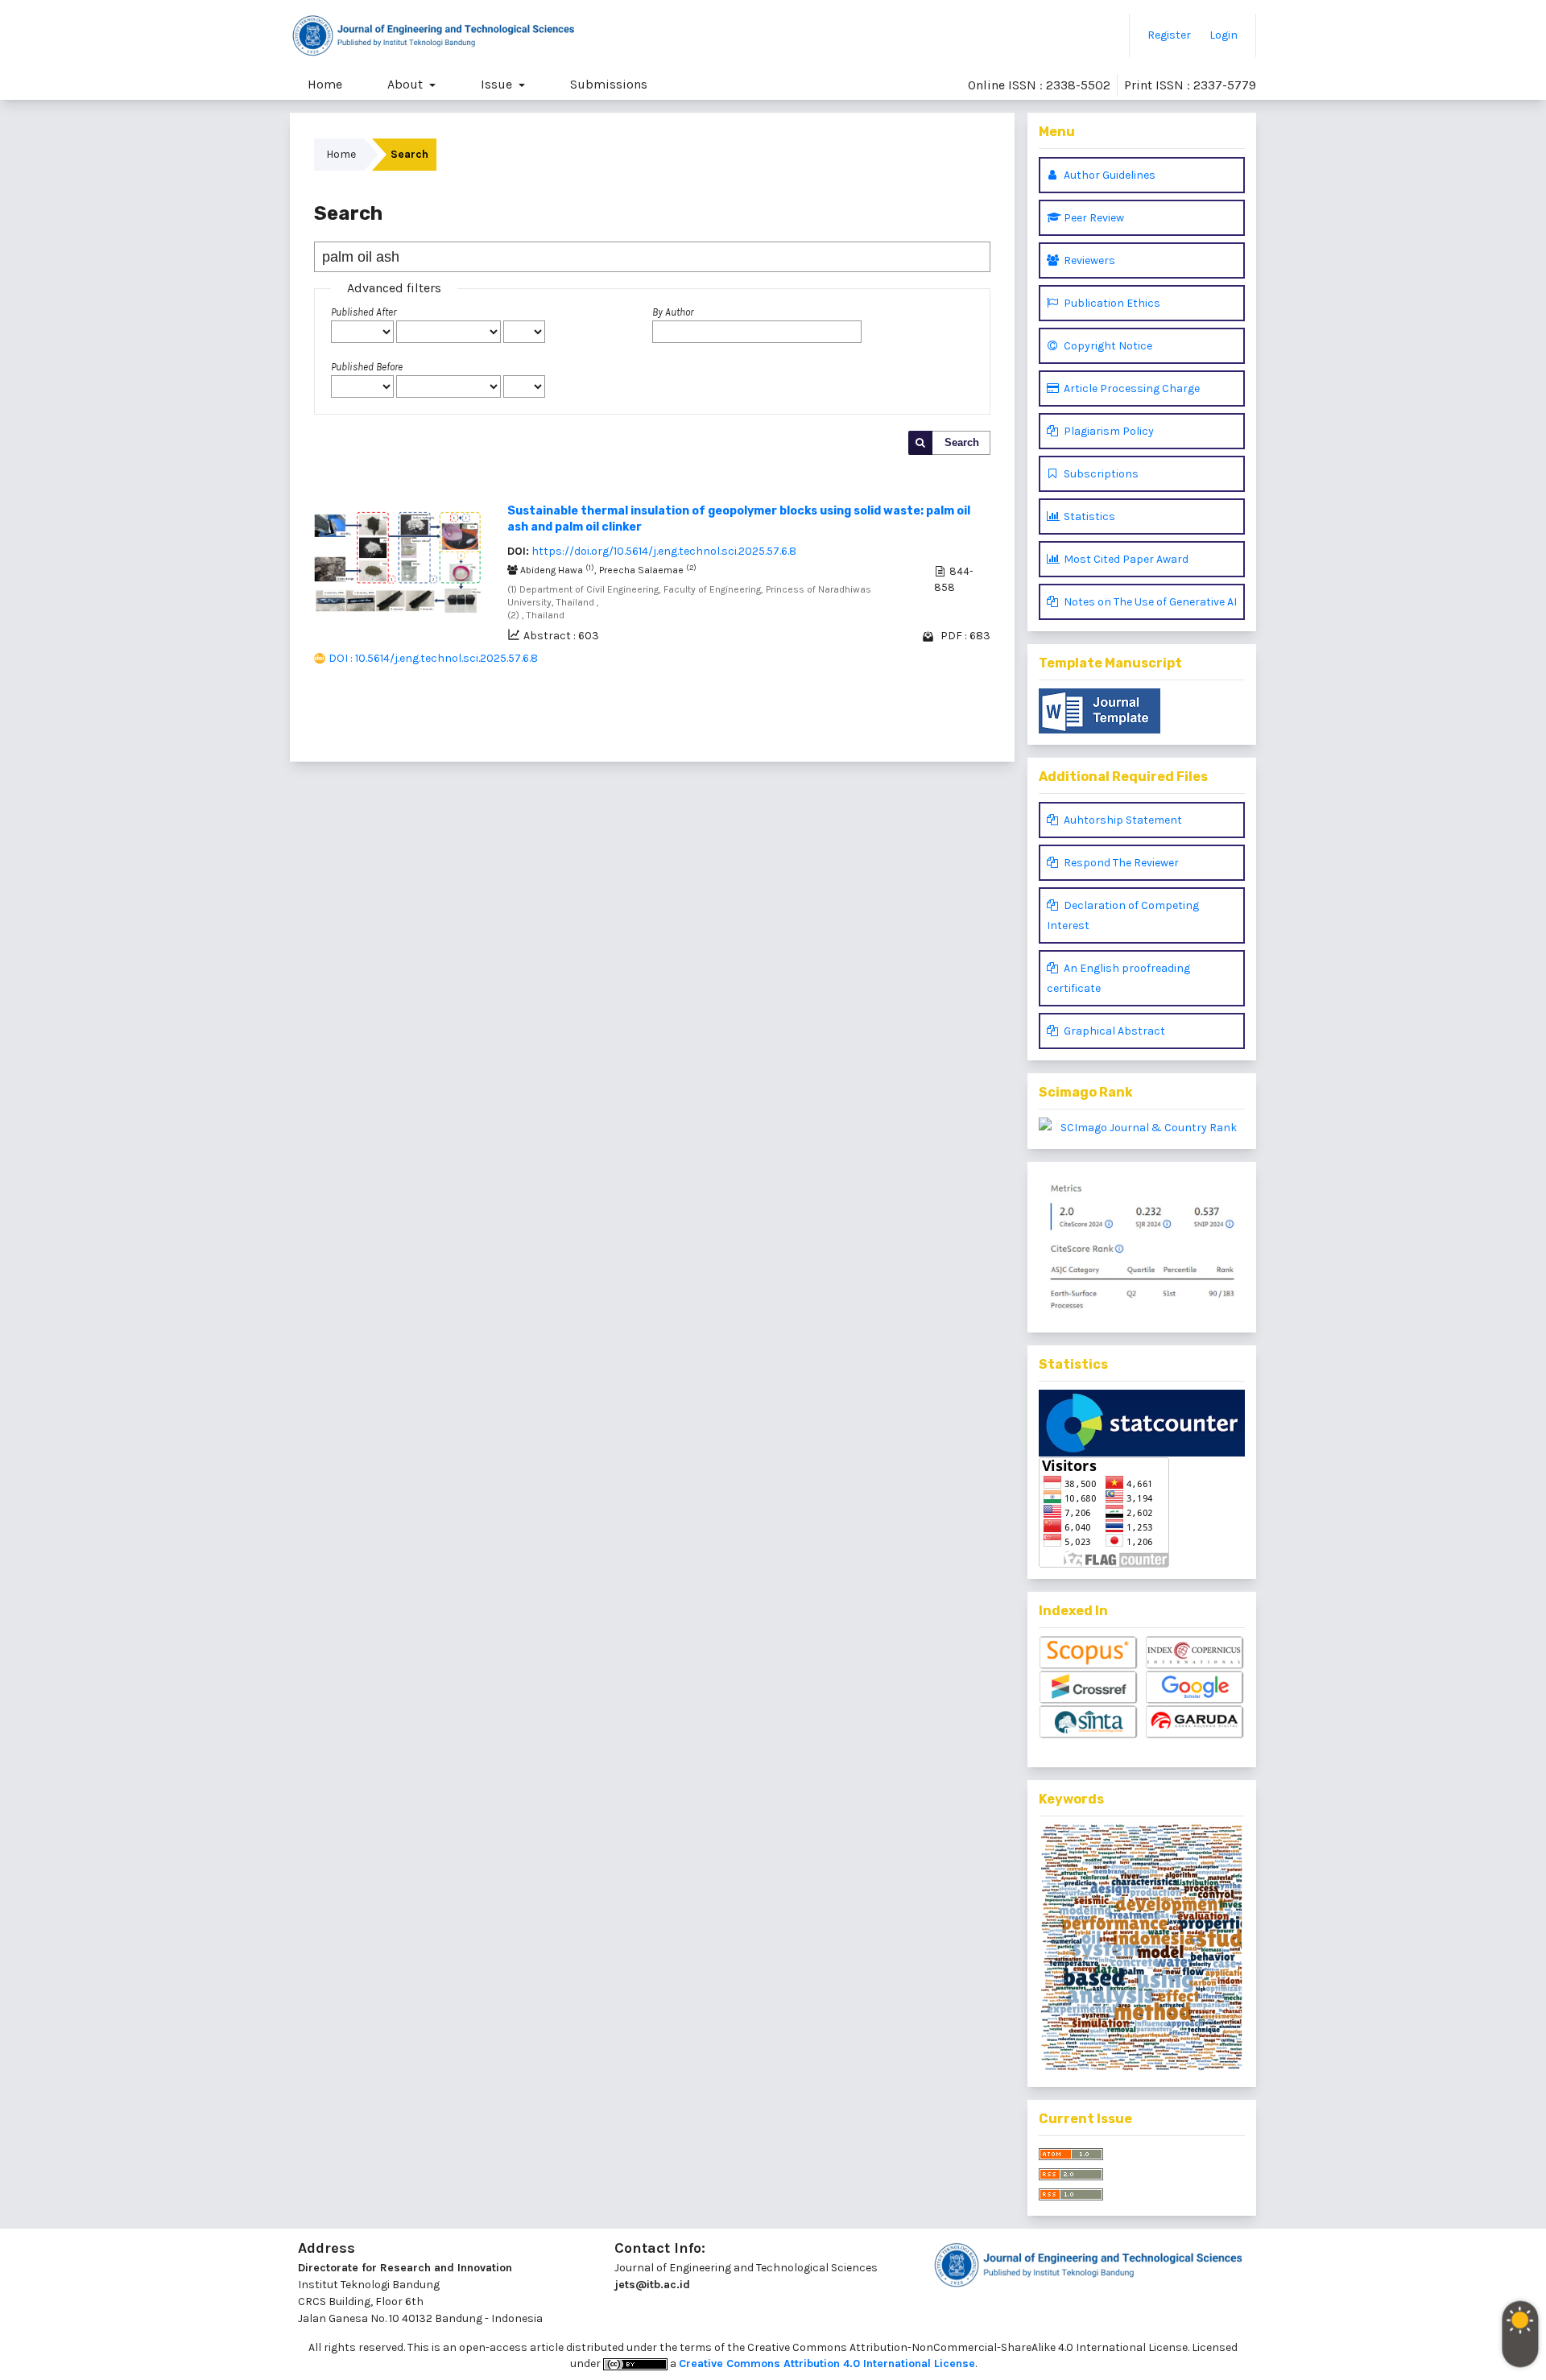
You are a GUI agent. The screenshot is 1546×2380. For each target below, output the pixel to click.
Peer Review (1093, 218)
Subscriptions (1100, 474)
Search (962, 442)
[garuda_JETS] (1195, 1723)
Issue (498, 84)
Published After (364, 312)
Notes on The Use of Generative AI (1149, 602)
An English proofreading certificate (1118, 978)
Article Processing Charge (1131, 388)
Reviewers (1088, 260)
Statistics (1088, 516)
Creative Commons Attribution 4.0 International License (827, 2363)
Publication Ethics (1111, 303)
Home (325, 84)
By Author (673, 312)
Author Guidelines (1108, 175)
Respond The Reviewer (1120, 863)
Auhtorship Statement (1122, 820)
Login (1224, 35)
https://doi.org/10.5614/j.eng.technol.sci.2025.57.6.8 (664, 551)
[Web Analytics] (1142, 1423)
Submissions (609, 84)
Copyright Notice (1107, 346)
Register (1169, 35)
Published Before (367, 367)
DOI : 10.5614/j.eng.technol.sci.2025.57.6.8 (433, 658)
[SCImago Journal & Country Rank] (1142, 1128)
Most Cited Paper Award (1125, 559)
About (407, 84)
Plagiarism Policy (1108, 431)
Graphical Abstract (1113, 1031)
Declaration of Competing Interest (1123, 915)
